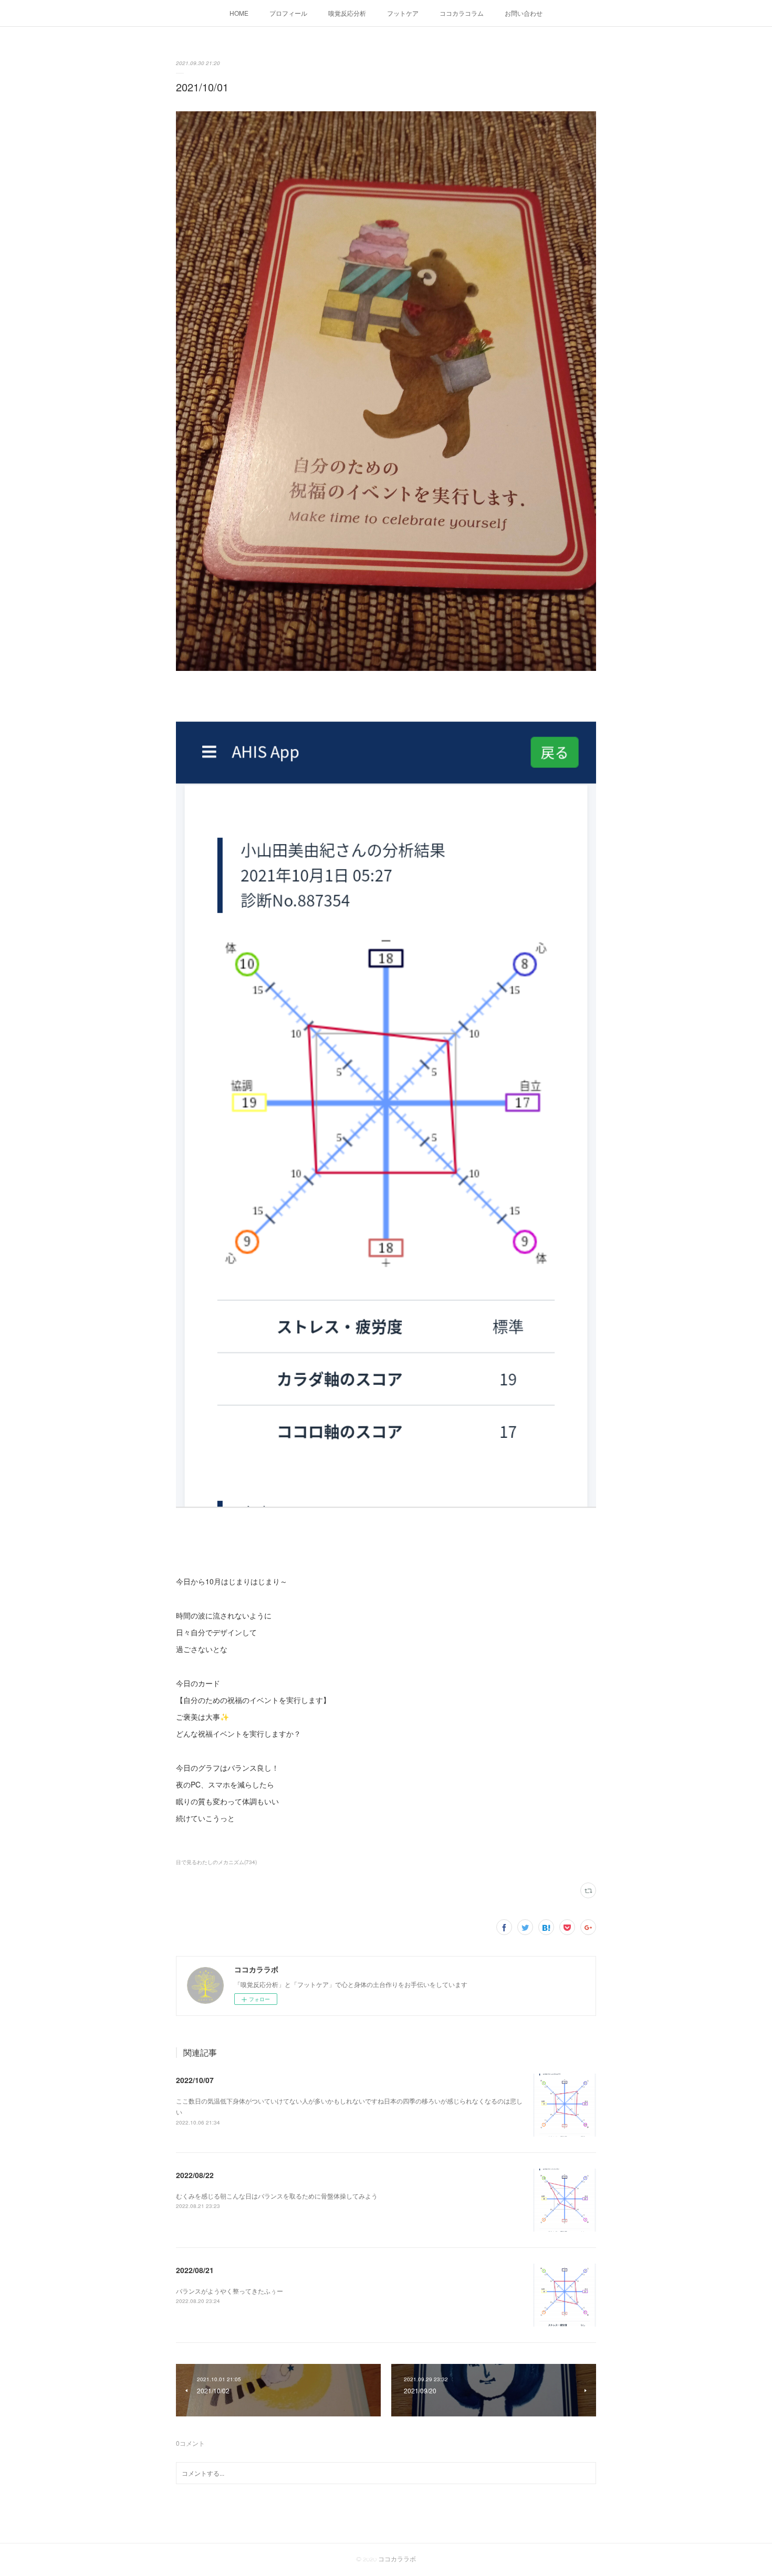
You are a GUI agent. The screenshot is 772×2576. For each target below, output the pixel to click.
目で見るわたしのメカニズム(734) (216, 1862)
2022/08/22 (195, 2175)
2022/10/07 (195, 2080)
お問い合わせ (524, 13)
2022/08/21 (195, 2270)
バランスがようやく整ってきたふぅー (229, 2291)
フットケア (403, 13)
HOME (239, 13)
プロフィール (288, 13)
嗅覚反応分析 (347, 13)
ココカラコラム (462, 13)
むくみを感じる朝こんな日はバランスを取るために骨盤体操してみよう (277, 2196)
